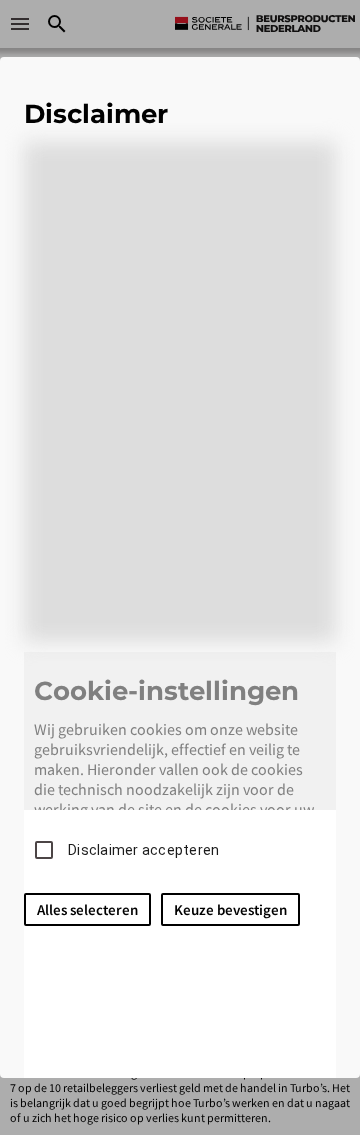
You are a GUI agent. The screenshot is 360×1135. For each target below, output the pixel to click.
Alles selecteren (87, 909)
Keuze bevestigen (230, 909)
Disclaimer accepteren (143, 850)
